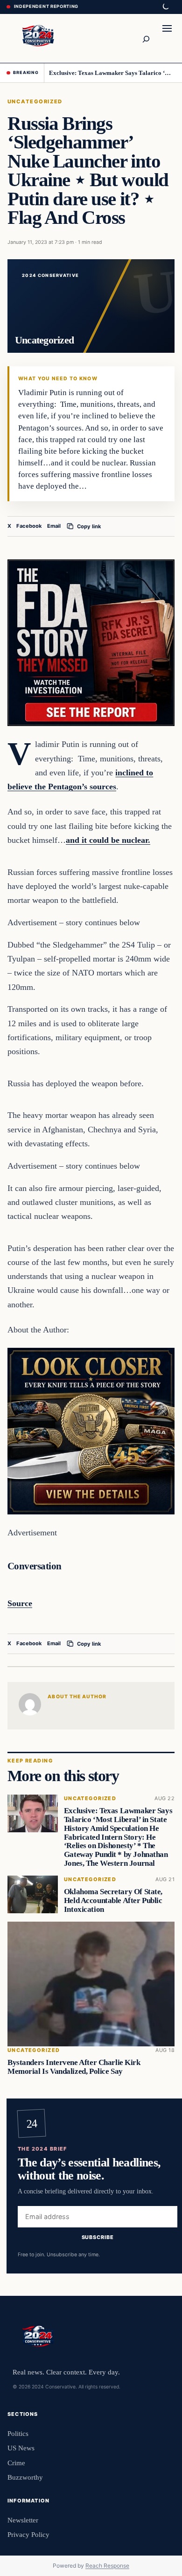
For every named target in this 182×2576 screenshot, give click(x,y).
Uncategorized (35, 101)
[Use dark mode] (165, 7)
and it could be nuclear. (108, 840)
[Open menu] (167, 38)
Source (20, 1603)
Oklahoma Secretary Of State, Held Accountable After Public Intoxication (113, 1900)
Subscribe (98, 2237)
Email (54, 526)
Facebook (29, 526)
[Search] (146, 38)
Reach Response (107, 2566)
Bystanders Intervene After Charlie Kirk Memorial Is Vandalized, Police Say (74, 2067)
